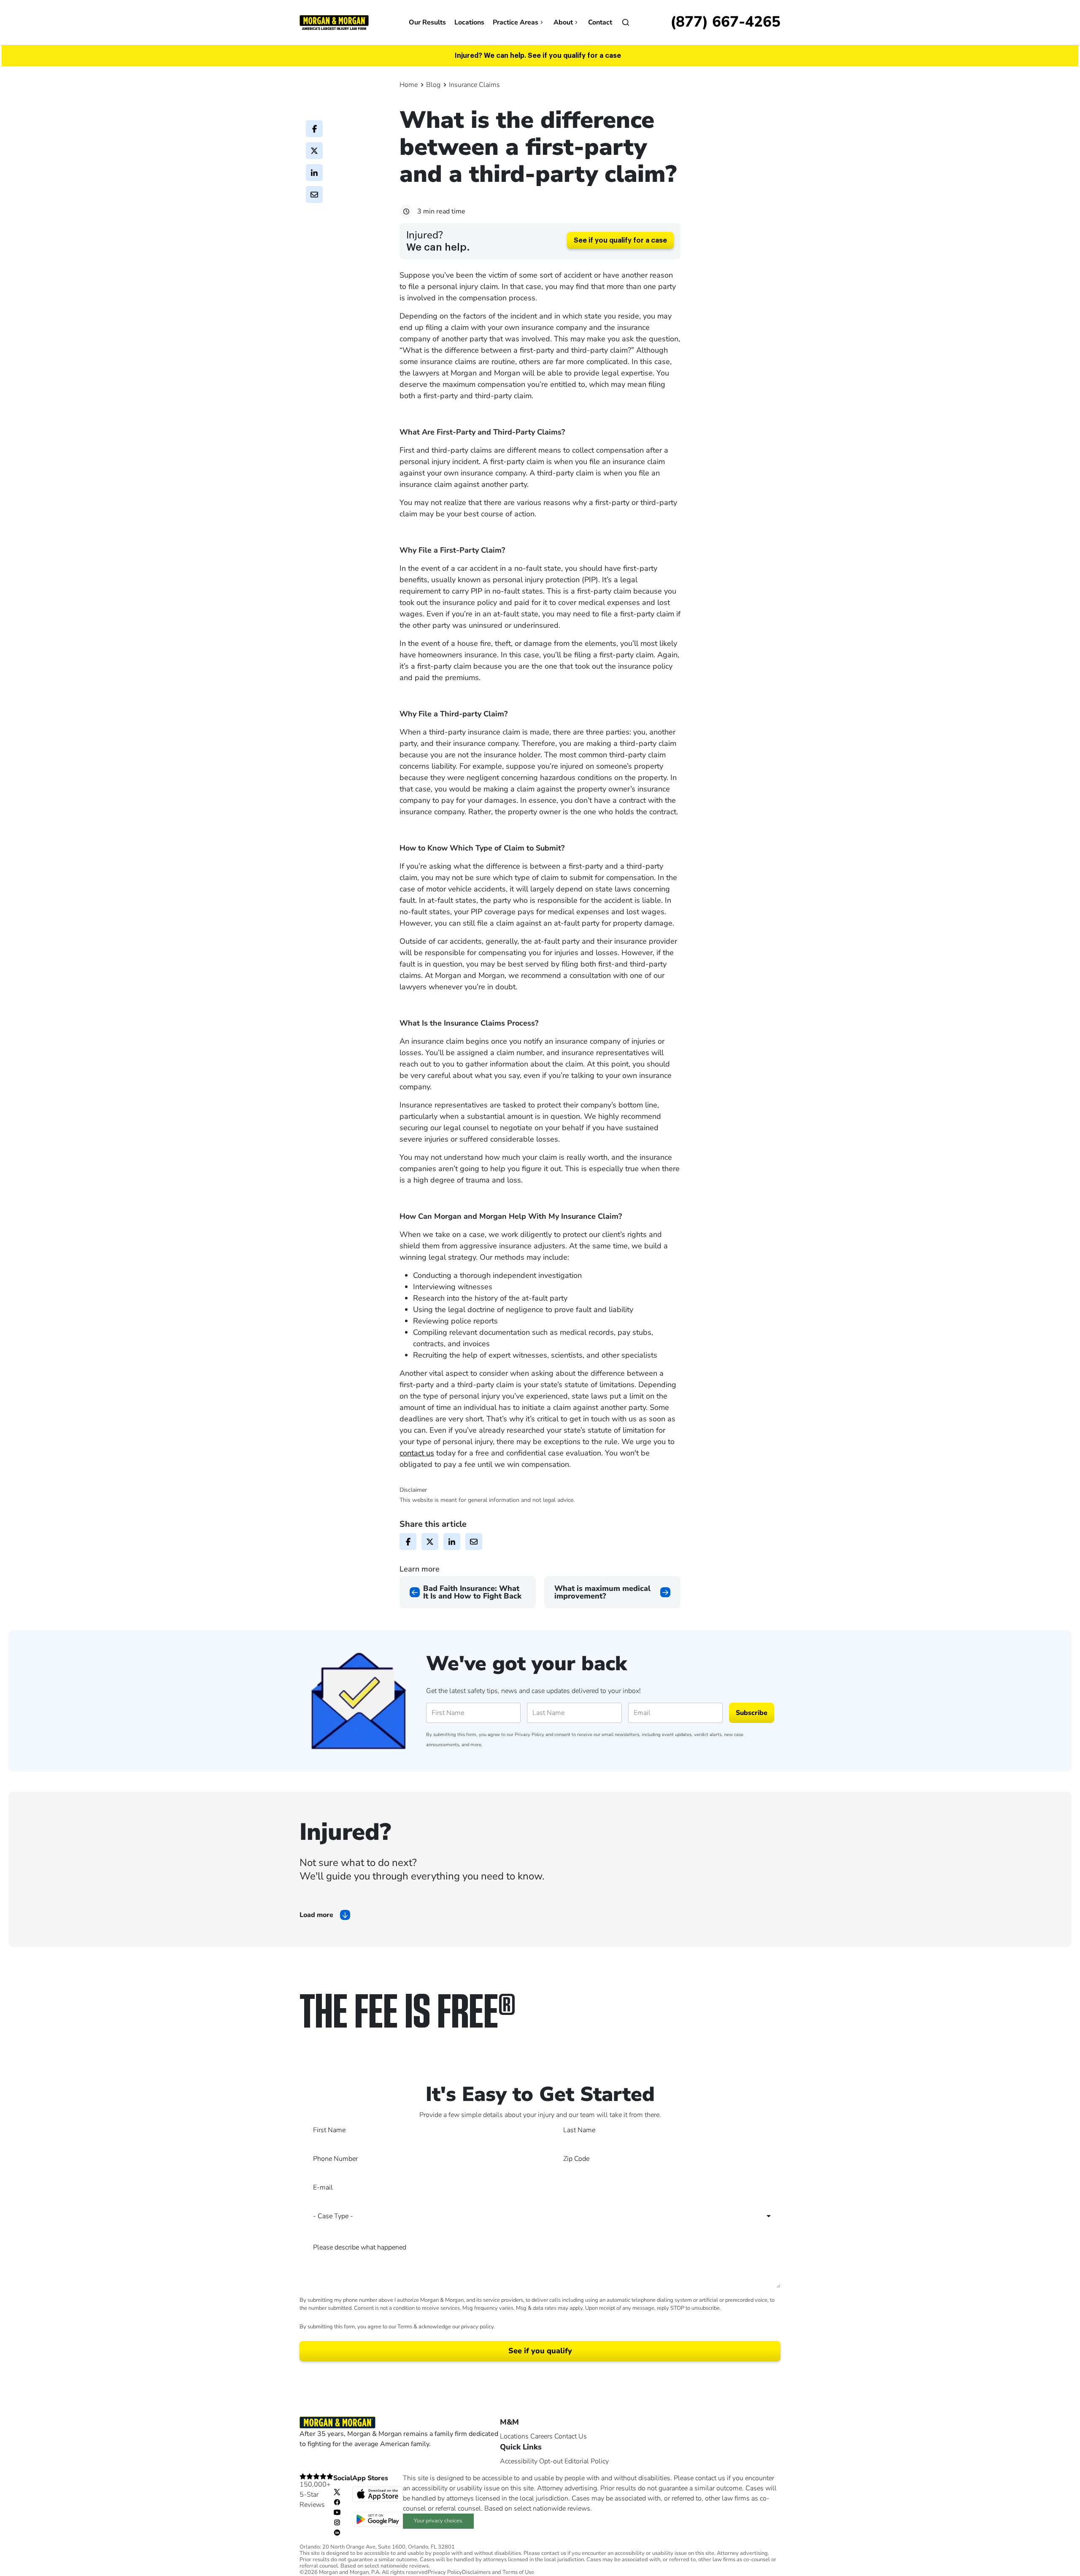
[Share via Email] (314, 194)
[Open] (626, 22)
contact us (417, 1453)
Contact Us (571, 2436)
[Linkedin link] (337, 2532)
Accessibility (519, 2461)
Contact (600, 22)
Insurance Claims (474, 85)
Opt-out (551, 2461)
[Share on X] (314, 151)
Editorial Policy (587, 2461)
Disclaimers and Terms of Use (498, 2572)
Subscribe (752, 1713)
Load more (316, 1915)
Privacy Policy (529, 1735)
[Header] (334, 22)
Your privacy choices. (439, 2521)
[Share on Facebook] (314, 129)
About (563, 22)
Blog (433, 85)
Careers (541, 2436)
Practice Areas (516, 22)
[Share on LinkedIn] (314, 173)
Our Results (427, 22)
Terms (405, 2327)
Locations (469, 22)
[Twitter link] (337, 2492)
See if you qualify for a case (620, 240)
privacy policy (477, 2327)
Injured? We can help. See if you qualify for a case (538, 56)
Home (409, 85)
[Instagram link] (337, 2522)
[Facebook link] (337, 2502)
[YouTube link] (337, 2512)
